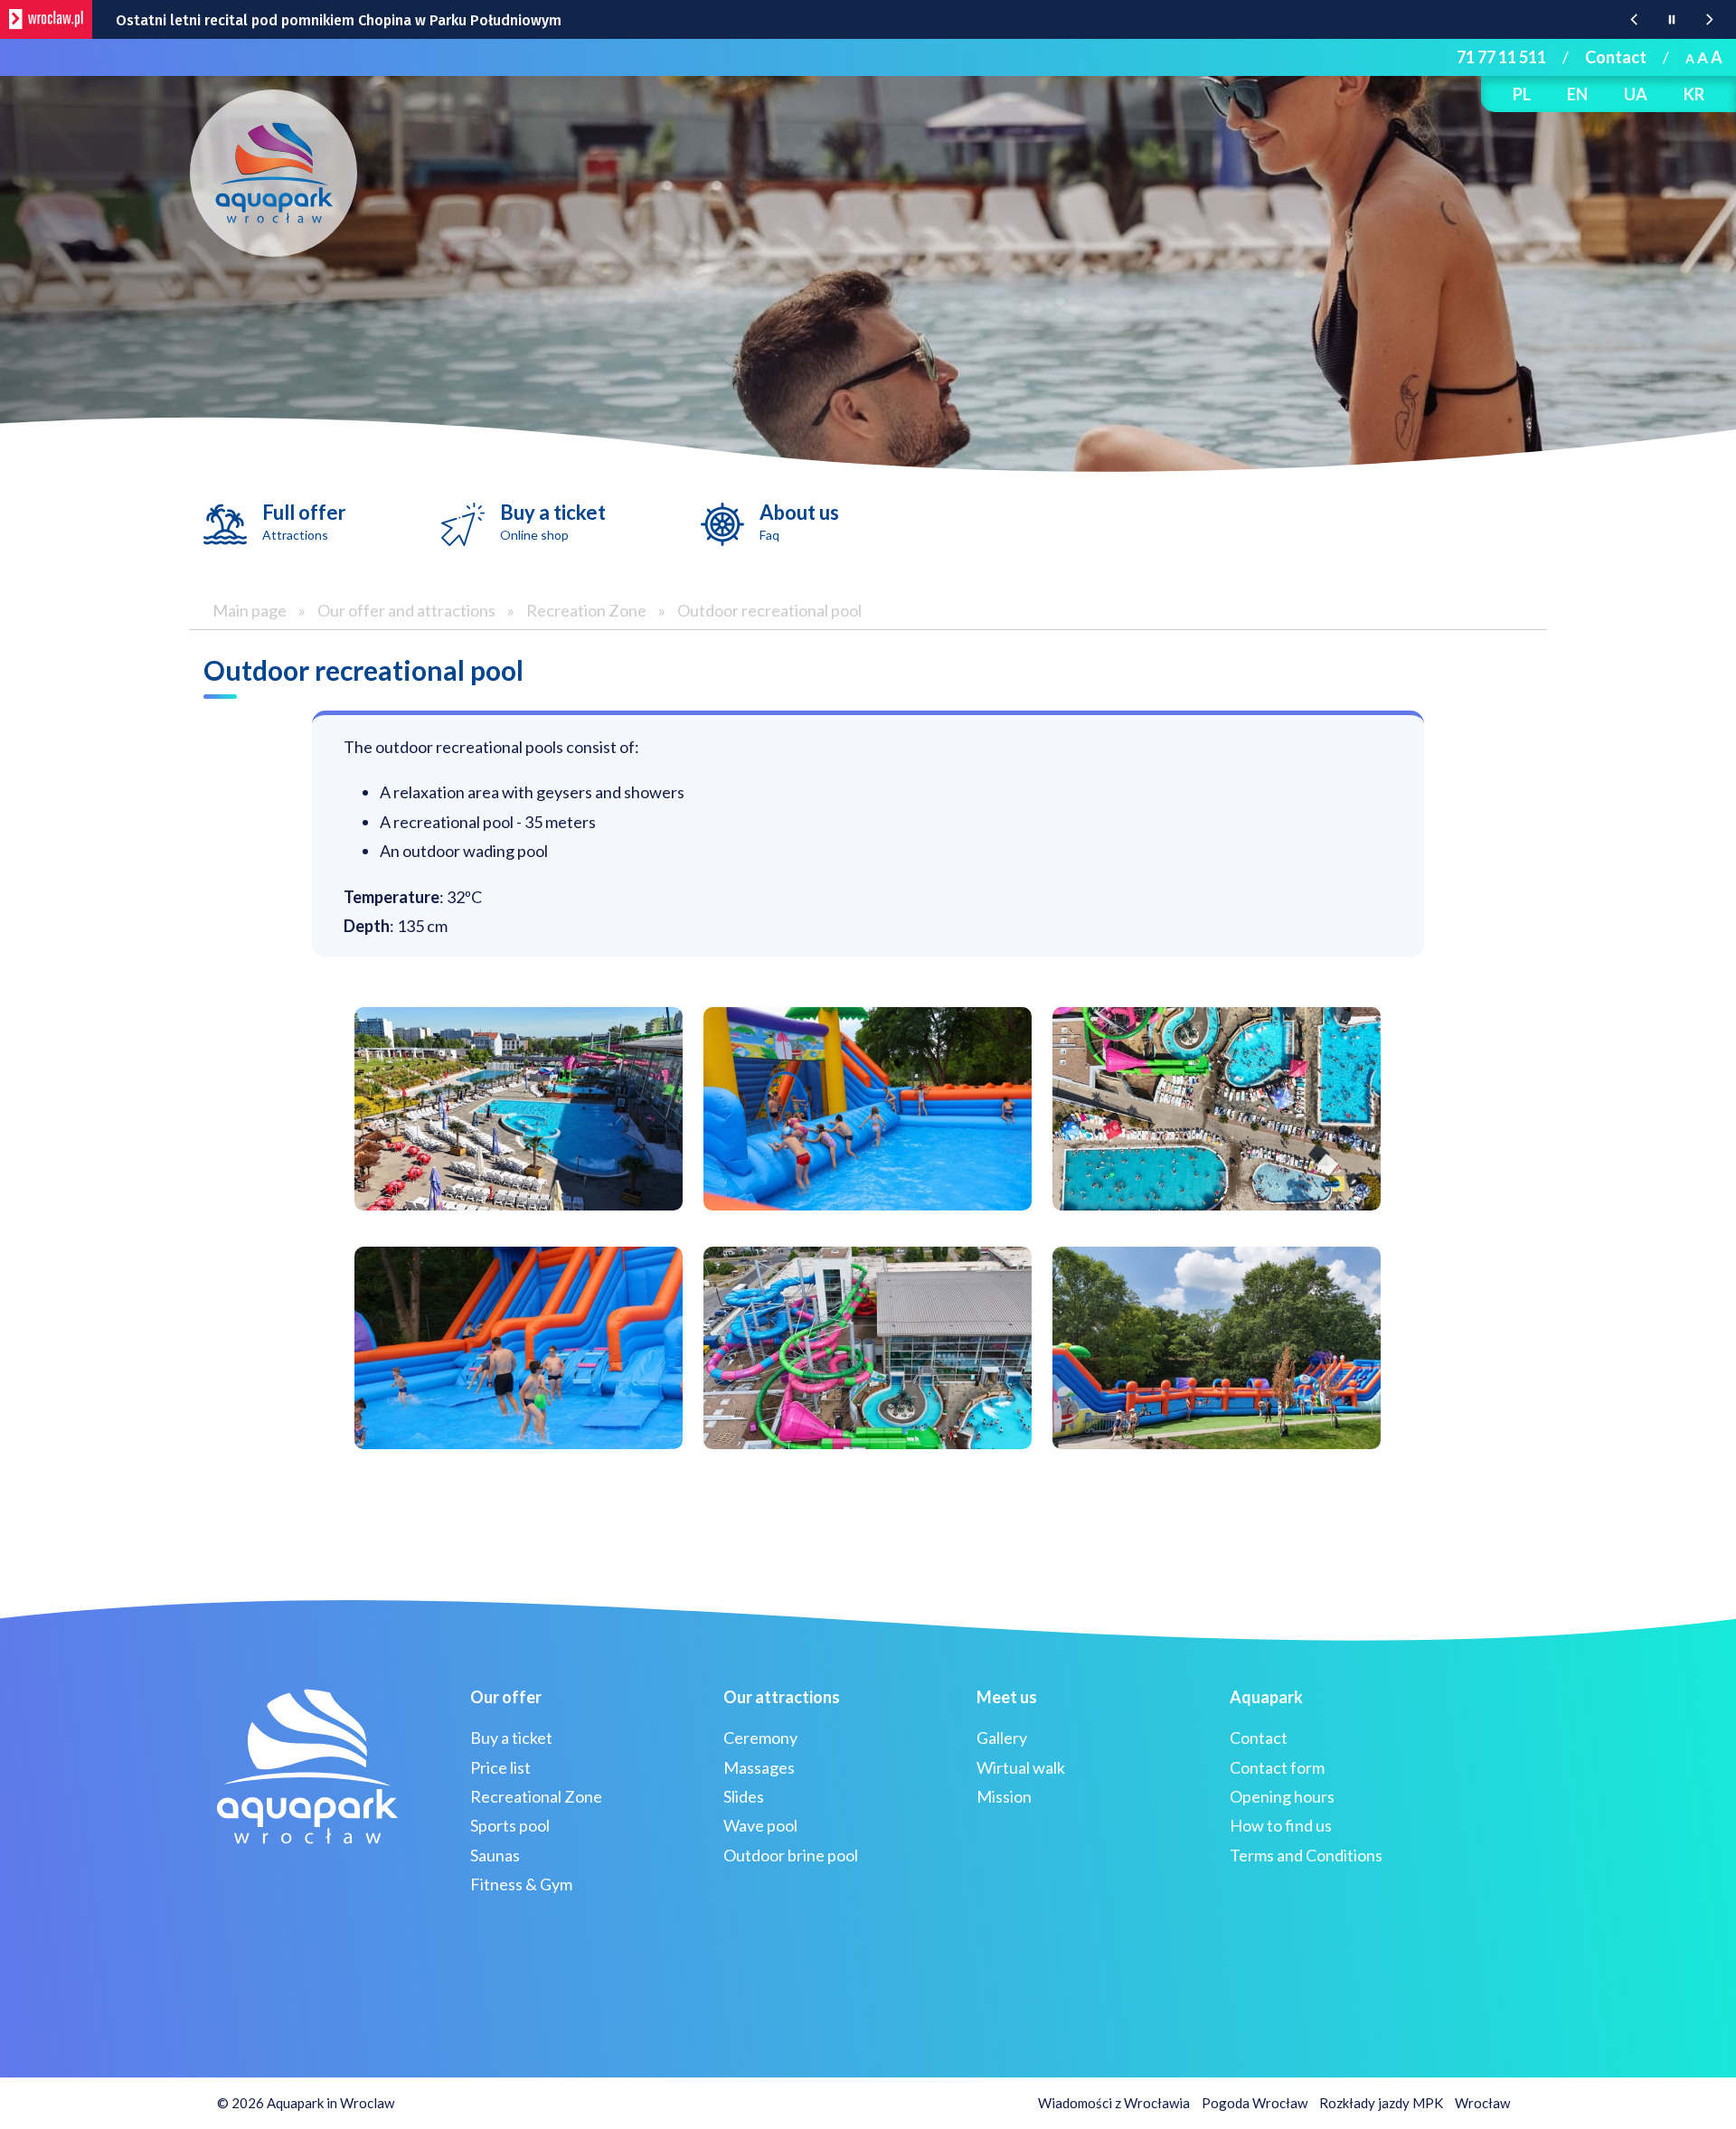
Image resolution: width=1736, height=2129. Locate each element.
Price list (500, 1767)
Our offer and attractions (406, 610)
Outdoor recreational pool (769, 610)
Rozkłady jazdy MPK (1381, 2103)
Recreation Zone (586, 610)
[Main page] (274, 173)
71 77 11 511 (1501, 57)
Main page (250, 610)
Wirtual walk (1021, 1767)
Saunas (495, 1855)
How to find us (1281, 1825)
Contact (1616, 57)
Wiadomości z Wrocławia (1114, 2103)
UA (1636, 94)
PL (1522, 94)
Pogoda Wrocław (1255, 2103)
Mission (1004, 1796)
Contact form (1277, 1767)
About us (799, 521)
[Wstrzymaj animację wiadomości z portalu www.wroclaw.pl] (1672, 19)
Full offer (304, 521)
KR (1694, 94)
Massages (759, 1767)
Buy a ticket (553, 521)
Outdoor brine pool (791, 1855)
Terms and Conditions (1306, 1855)
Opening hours (1282, 1796)
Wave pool (760, 1825)
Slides (744, 1796)
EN (1577, 94)
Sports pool (510, 1825)
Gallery (1002, 1738)
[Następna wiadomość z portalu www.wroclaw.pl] (1710, 19)
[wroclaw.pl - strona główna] (46, 19)
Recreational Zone (536, 1796)
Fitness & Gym (521, 1884)
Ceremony (760, 1738)
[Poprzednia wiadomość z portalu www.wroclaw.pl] (1634, 19)
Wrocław (1482, 2103)
